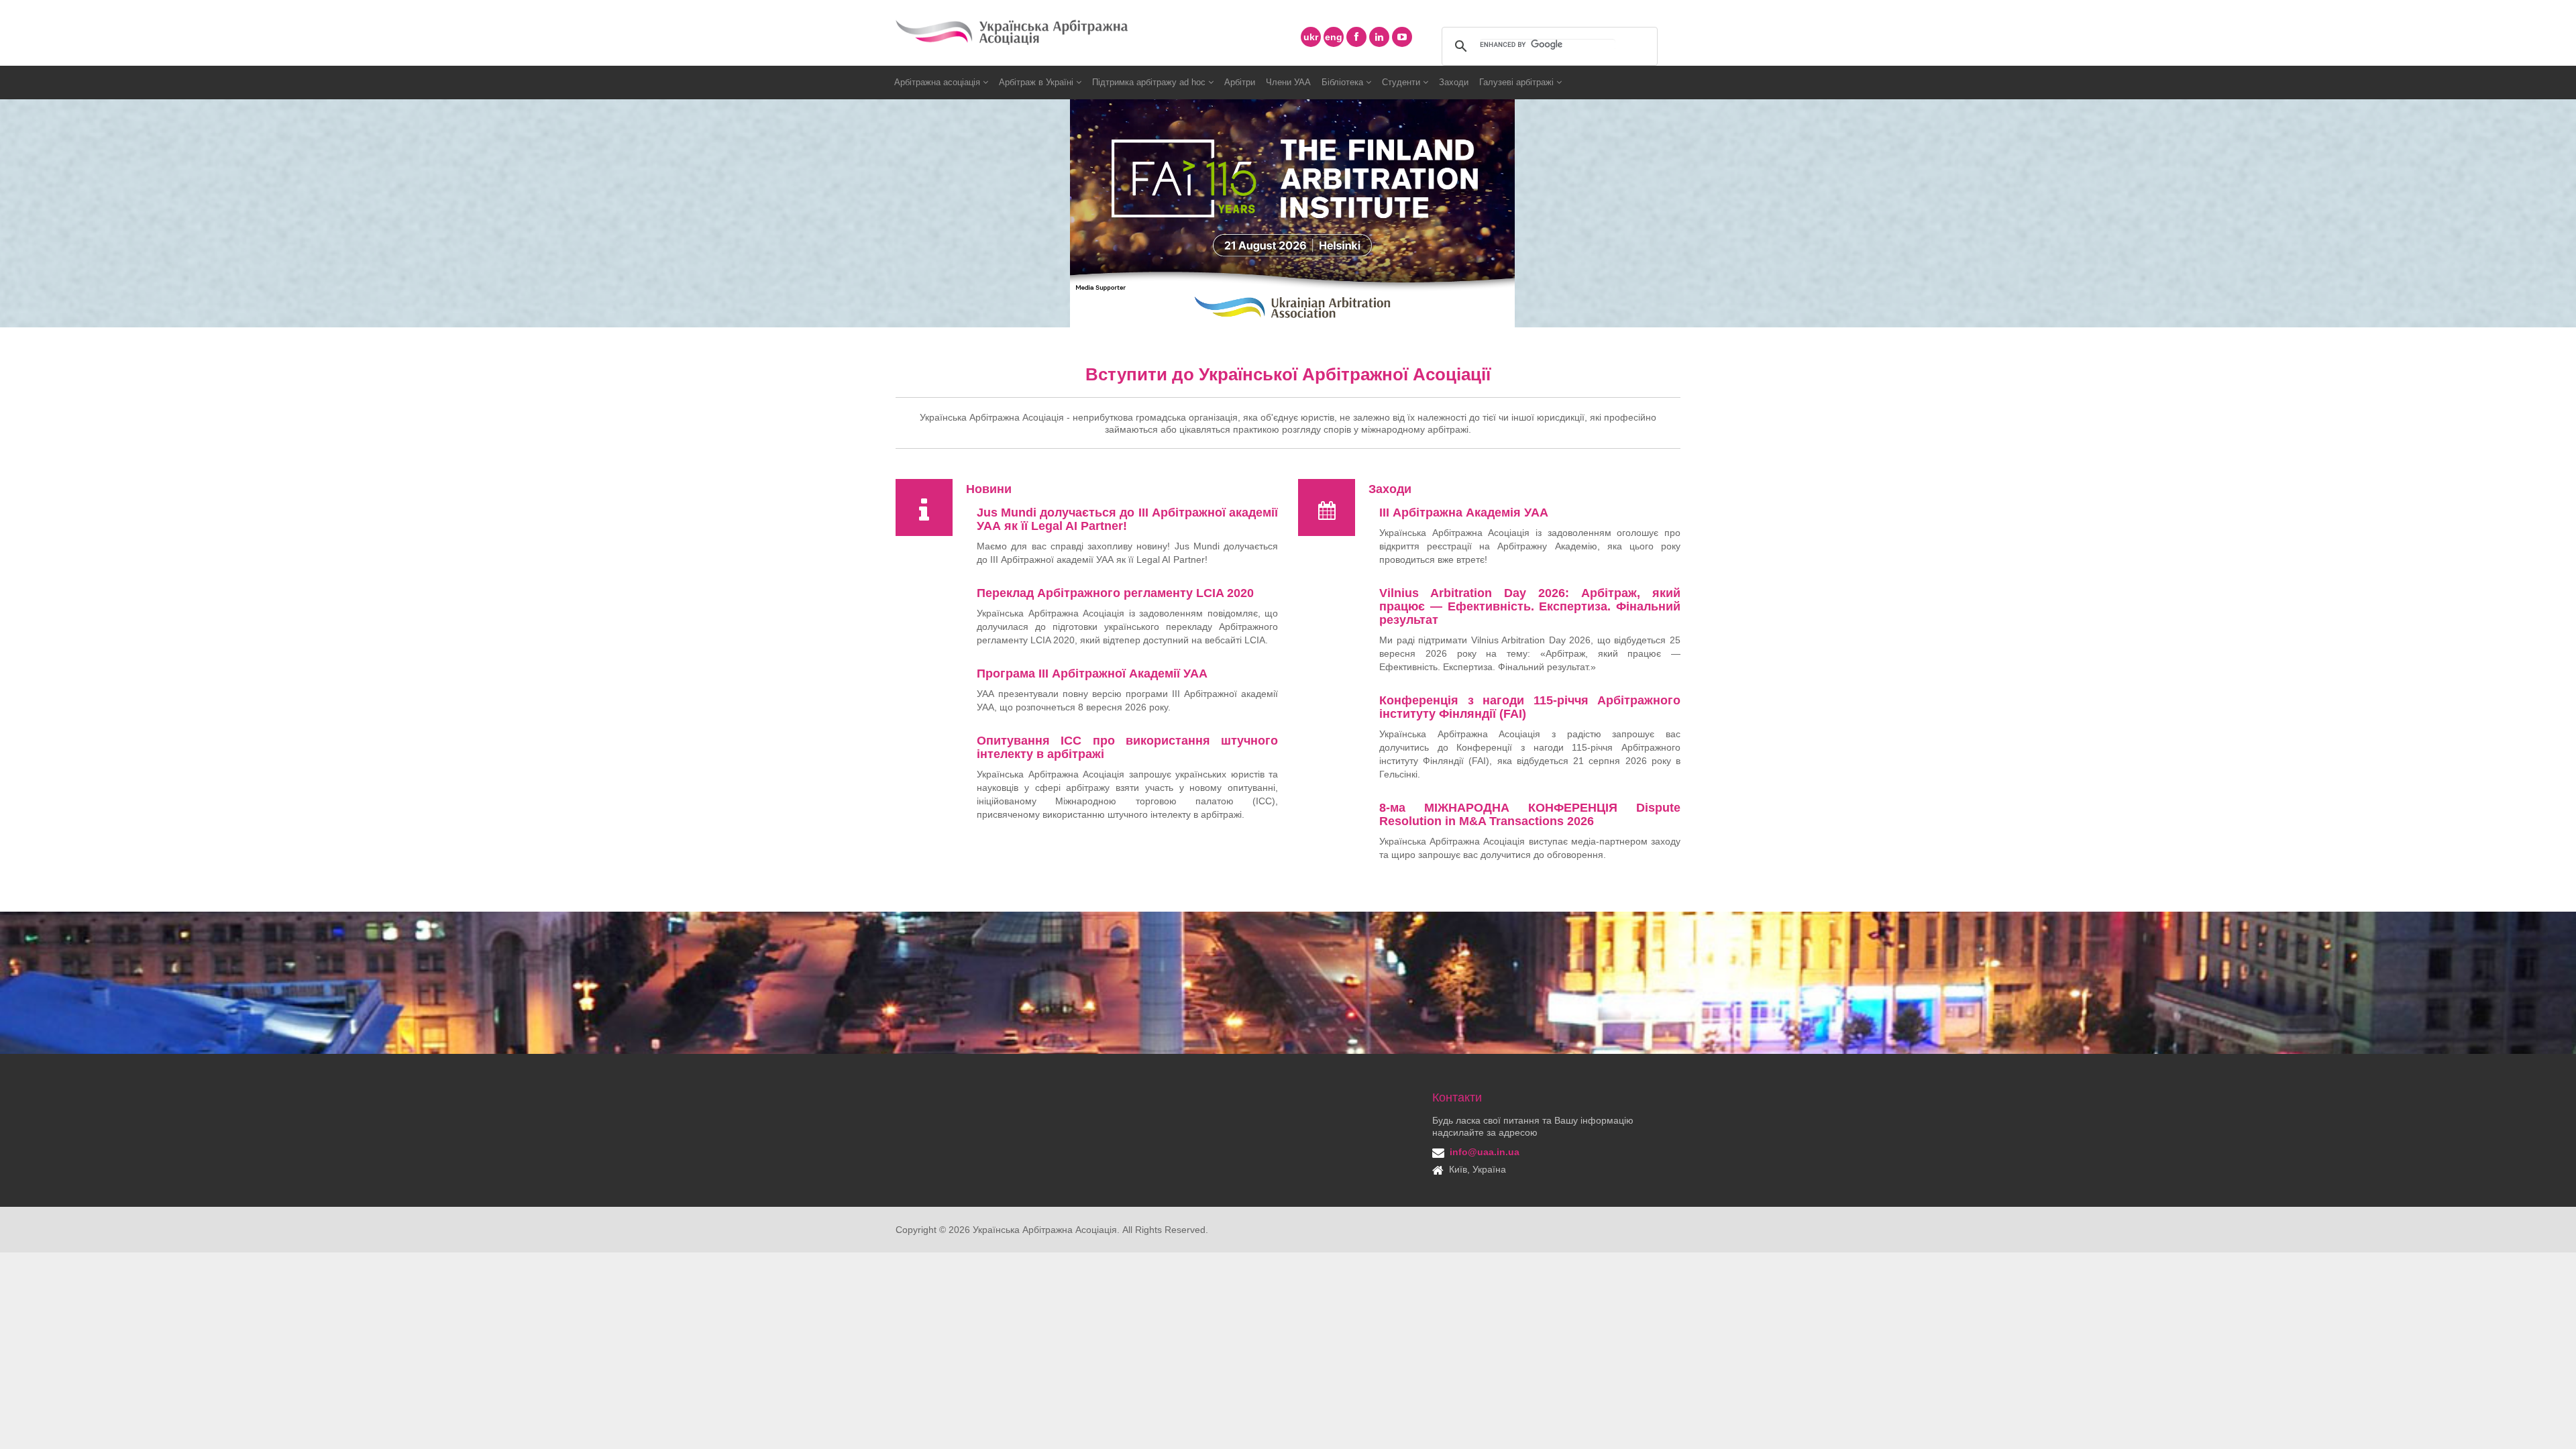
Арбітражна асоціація (938, 82)
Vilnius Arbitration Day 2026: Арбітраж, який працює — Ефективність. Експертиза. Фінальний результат (1530, 606)
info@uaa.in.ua (1485, 1152)
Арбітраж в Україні (1037, 82)
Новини (989, 489)
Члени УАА (1288, 82)
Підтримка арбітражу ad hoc (1150, 82)
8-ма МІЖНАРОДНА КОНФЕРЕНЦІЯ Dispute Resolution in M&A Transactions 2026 (1530, 814)
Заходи (1454, 82)
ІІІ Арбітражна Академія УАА (1464, 513)
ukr (1311, 37)
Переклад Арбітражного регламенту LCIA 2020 (1115, 593)
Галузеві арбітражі (1518, 82)
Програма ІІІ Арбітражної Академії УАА (1092, 674)
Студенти (1402, 82)
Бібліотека (1344, 82)
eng (1334, 37)
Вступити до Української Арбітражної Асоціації (1288, 374)
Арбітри (1240, 82)
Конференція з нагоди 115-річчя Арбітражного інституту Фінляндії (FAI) (1530, 707)
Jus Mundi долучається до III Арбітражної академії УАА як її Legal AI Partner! (1127, 519)
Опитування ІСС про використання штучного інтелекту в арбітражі (1127, 747)
